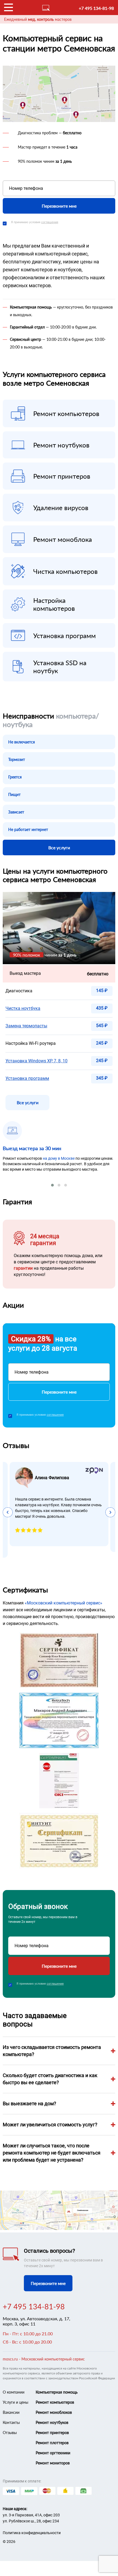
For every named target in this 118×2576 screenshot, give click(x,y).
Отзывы (10, 2433)
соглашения (50, 222)
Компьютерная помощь (57, 2392)
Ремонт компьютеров (55, 2402)
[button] (52, 1185)
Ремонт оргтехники (53, 2453)
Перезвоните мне (59, 206)
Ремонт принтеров (52, 2433)
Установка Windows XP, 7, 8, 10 (36, 1061)
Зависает (16, 812)
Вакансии (11, 2412)
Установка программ (27, 1078)
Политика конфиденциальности (32, 2533)
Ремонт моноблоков (54, 2412)
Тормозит (17, 759)
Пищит (14, 794)
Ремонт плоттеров (52, 2443)
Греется (15, 777)
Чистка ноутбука (23, 1008)
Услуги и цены (16, 2402)
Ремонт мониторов (53, 2463)
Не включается (22, 742)
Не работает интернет (28, 829)
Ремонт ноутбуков (52, 2422)
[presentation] (8, 1512)
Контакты (11, 2422)
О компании (14, 2392)
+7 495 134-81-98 (96, 8)
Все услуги (59, 847)
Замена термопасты (26, 1026)
